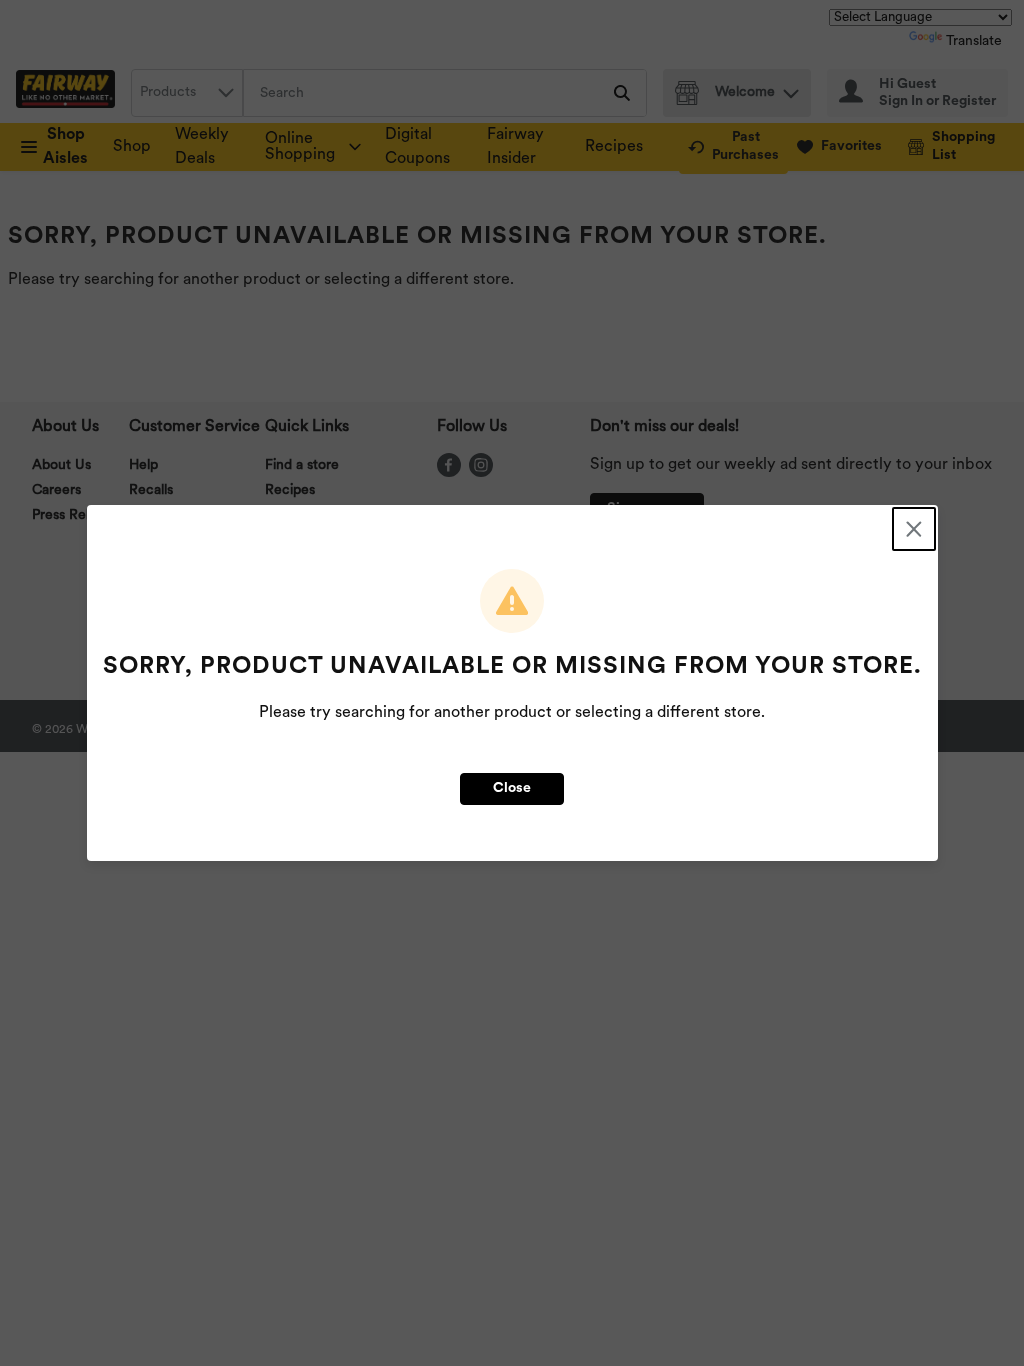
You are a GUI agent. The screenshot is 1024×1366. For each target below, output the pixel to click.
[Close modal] (914, 529)
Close (512, 788)
